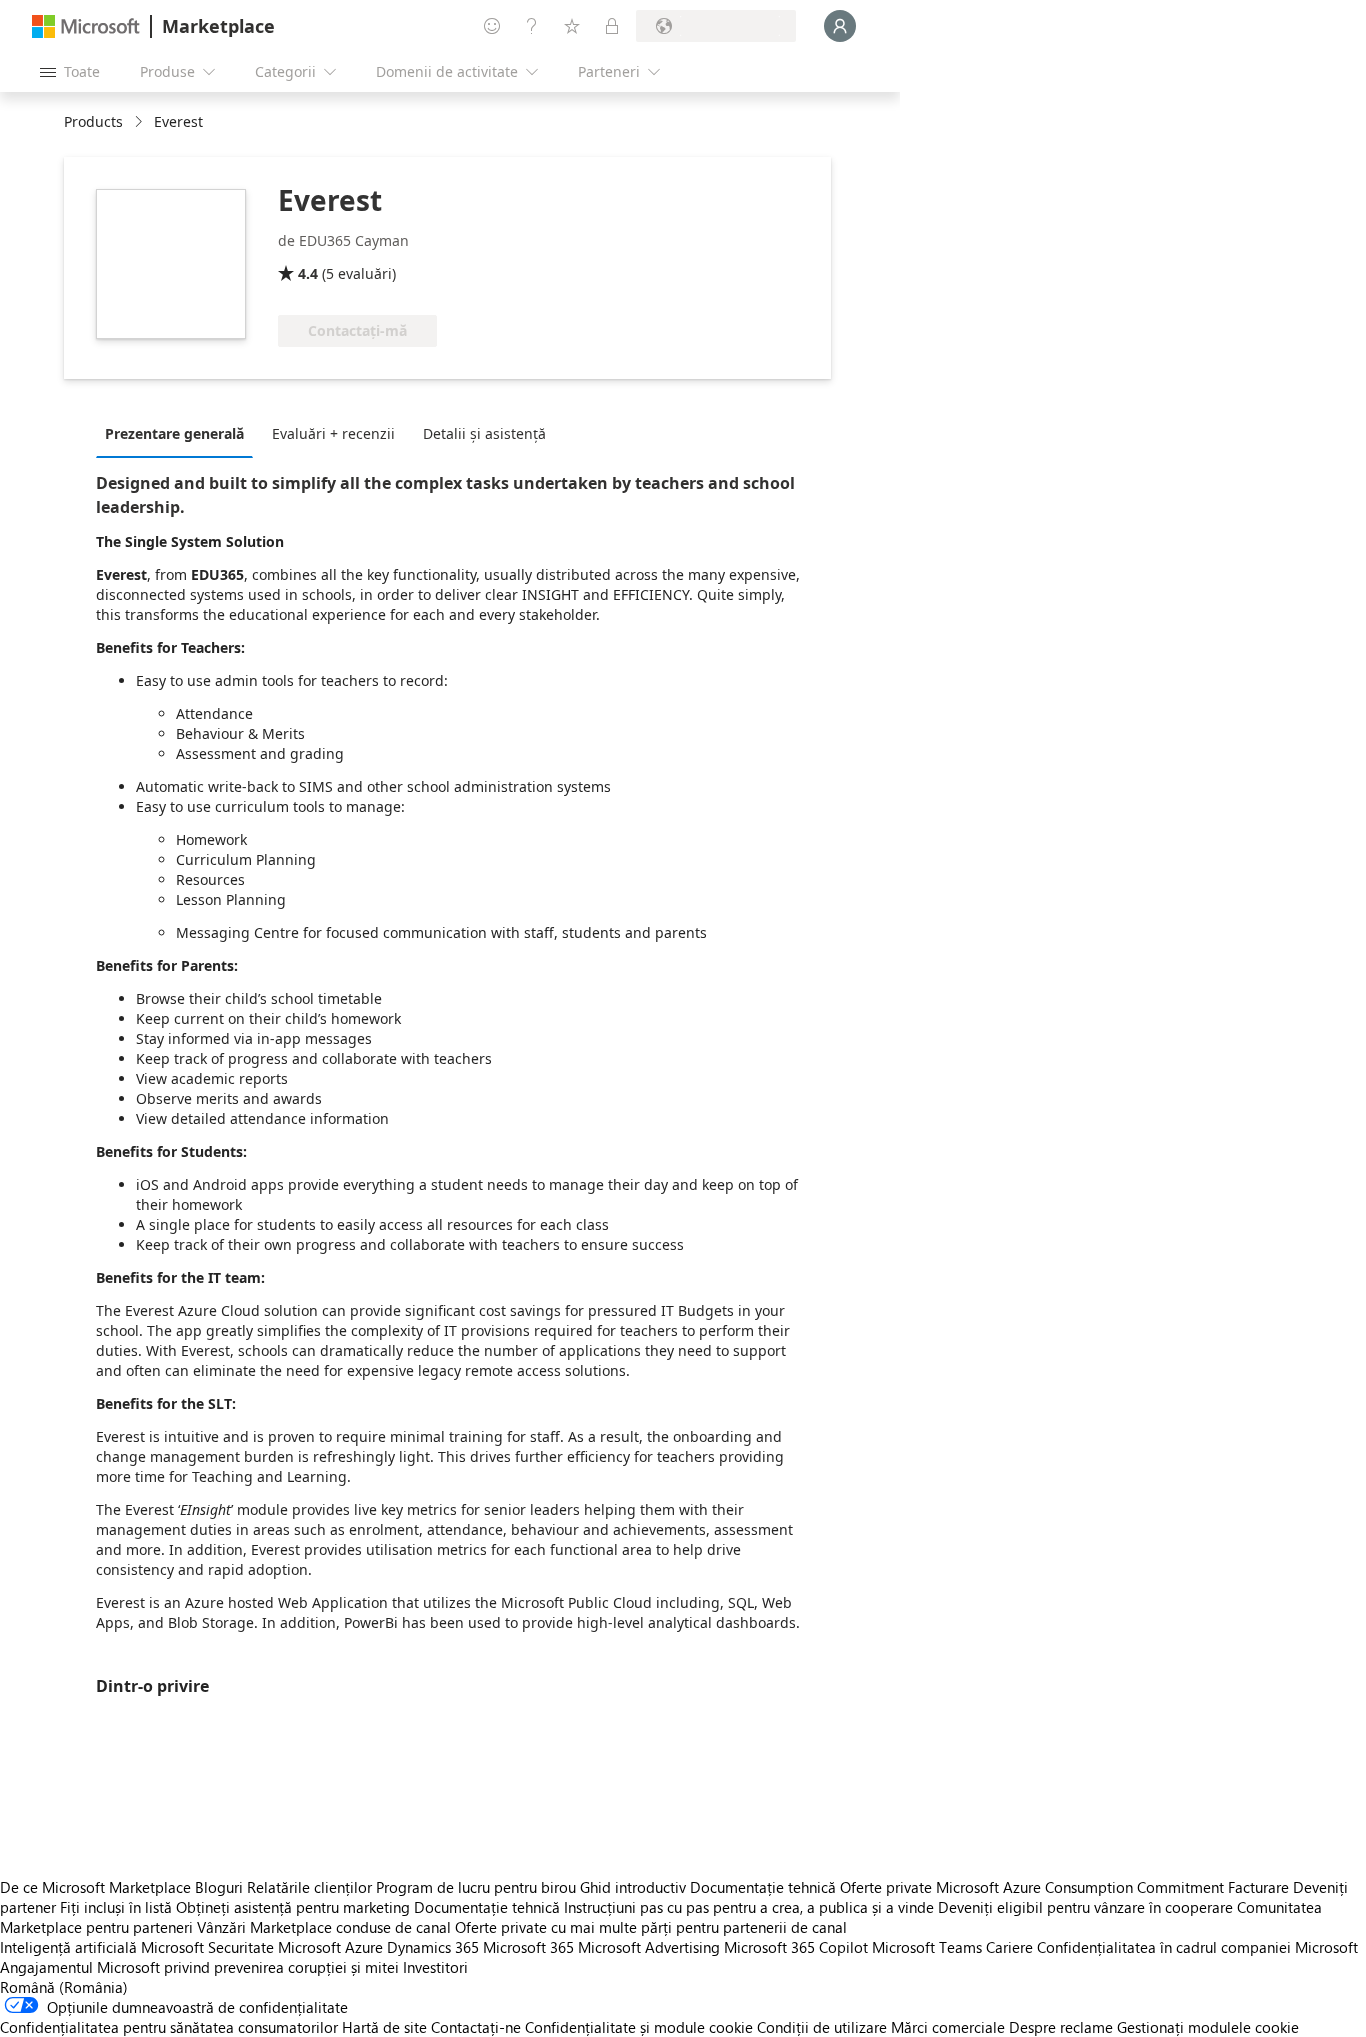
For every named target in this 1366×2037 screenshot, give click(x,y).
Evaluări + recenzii (333, 433)
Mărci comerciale (948, 2027)
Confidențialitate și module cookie (639, 2027)
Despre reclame (1061, 2027)
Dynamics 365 (433, 1947)
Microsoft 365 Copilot (796, 1947)
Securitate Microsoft (274, 1947)
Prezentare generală (174, 433)
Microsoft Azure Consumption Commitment (1082, 1887)
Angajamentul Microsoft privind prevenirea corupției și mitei (199, 1967)
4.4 (308, 273)
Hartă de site (384, 2027)
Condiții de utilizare (822, 2027)
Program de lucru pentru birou (476, 1887)
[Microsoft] (86, 26)
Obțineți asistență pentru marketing (293, 1907)
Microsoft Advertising (649, 1947)
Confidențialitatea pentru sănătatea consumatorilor (169, 2027)
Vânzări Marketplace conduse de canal (324, 1927)
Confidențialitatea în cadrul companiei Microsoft (1197, 1947)
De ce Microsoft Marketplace (95, 1887)
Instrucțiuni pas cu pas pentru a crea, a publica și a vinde (749, 1907)
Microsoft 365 (528, 1947)
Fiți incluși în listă (116, 1907)
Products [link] (93, 121)
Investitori (435, 1967)
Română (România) (64, 1987)
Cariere (1009, 1947)
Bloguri (219, 1887)
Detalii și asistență (484, 433)
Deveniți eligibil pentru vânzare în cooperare (1085, 1907)
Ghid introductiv (633, 1887)
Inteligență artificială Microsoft (102, 1947)
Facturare (1258, 1887)
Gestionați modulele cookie (1208, 2027)
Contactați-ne (476, 2027)
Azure (364, 1947)
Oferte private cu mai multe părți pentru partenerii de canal (651, 1927)
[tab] (179, 433)
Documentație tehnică (763, 1887)
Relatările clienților (309, 1887)
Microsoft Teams (927, 1947)
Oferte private (886, 1887)
